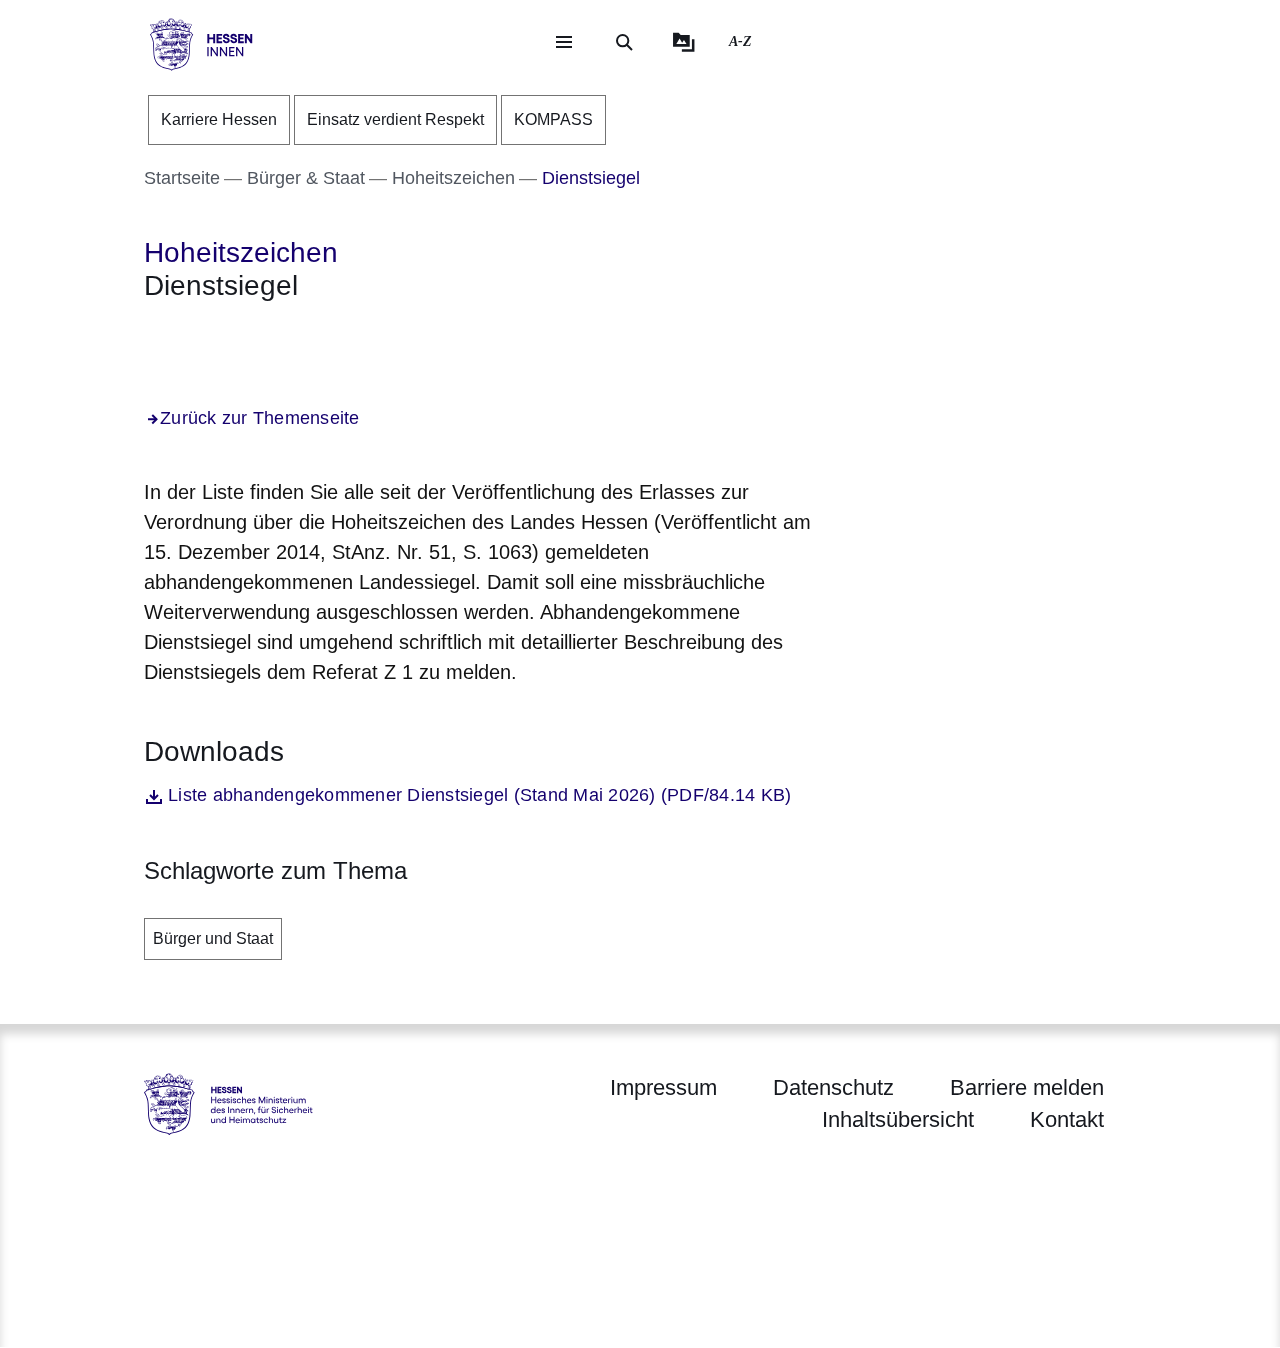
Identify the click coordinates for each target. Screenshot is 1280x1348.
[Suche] (624, 42)
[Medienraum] (684, 42)
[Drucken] (315, 339)
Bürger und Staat (213, 938)
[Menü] (564, 42)
